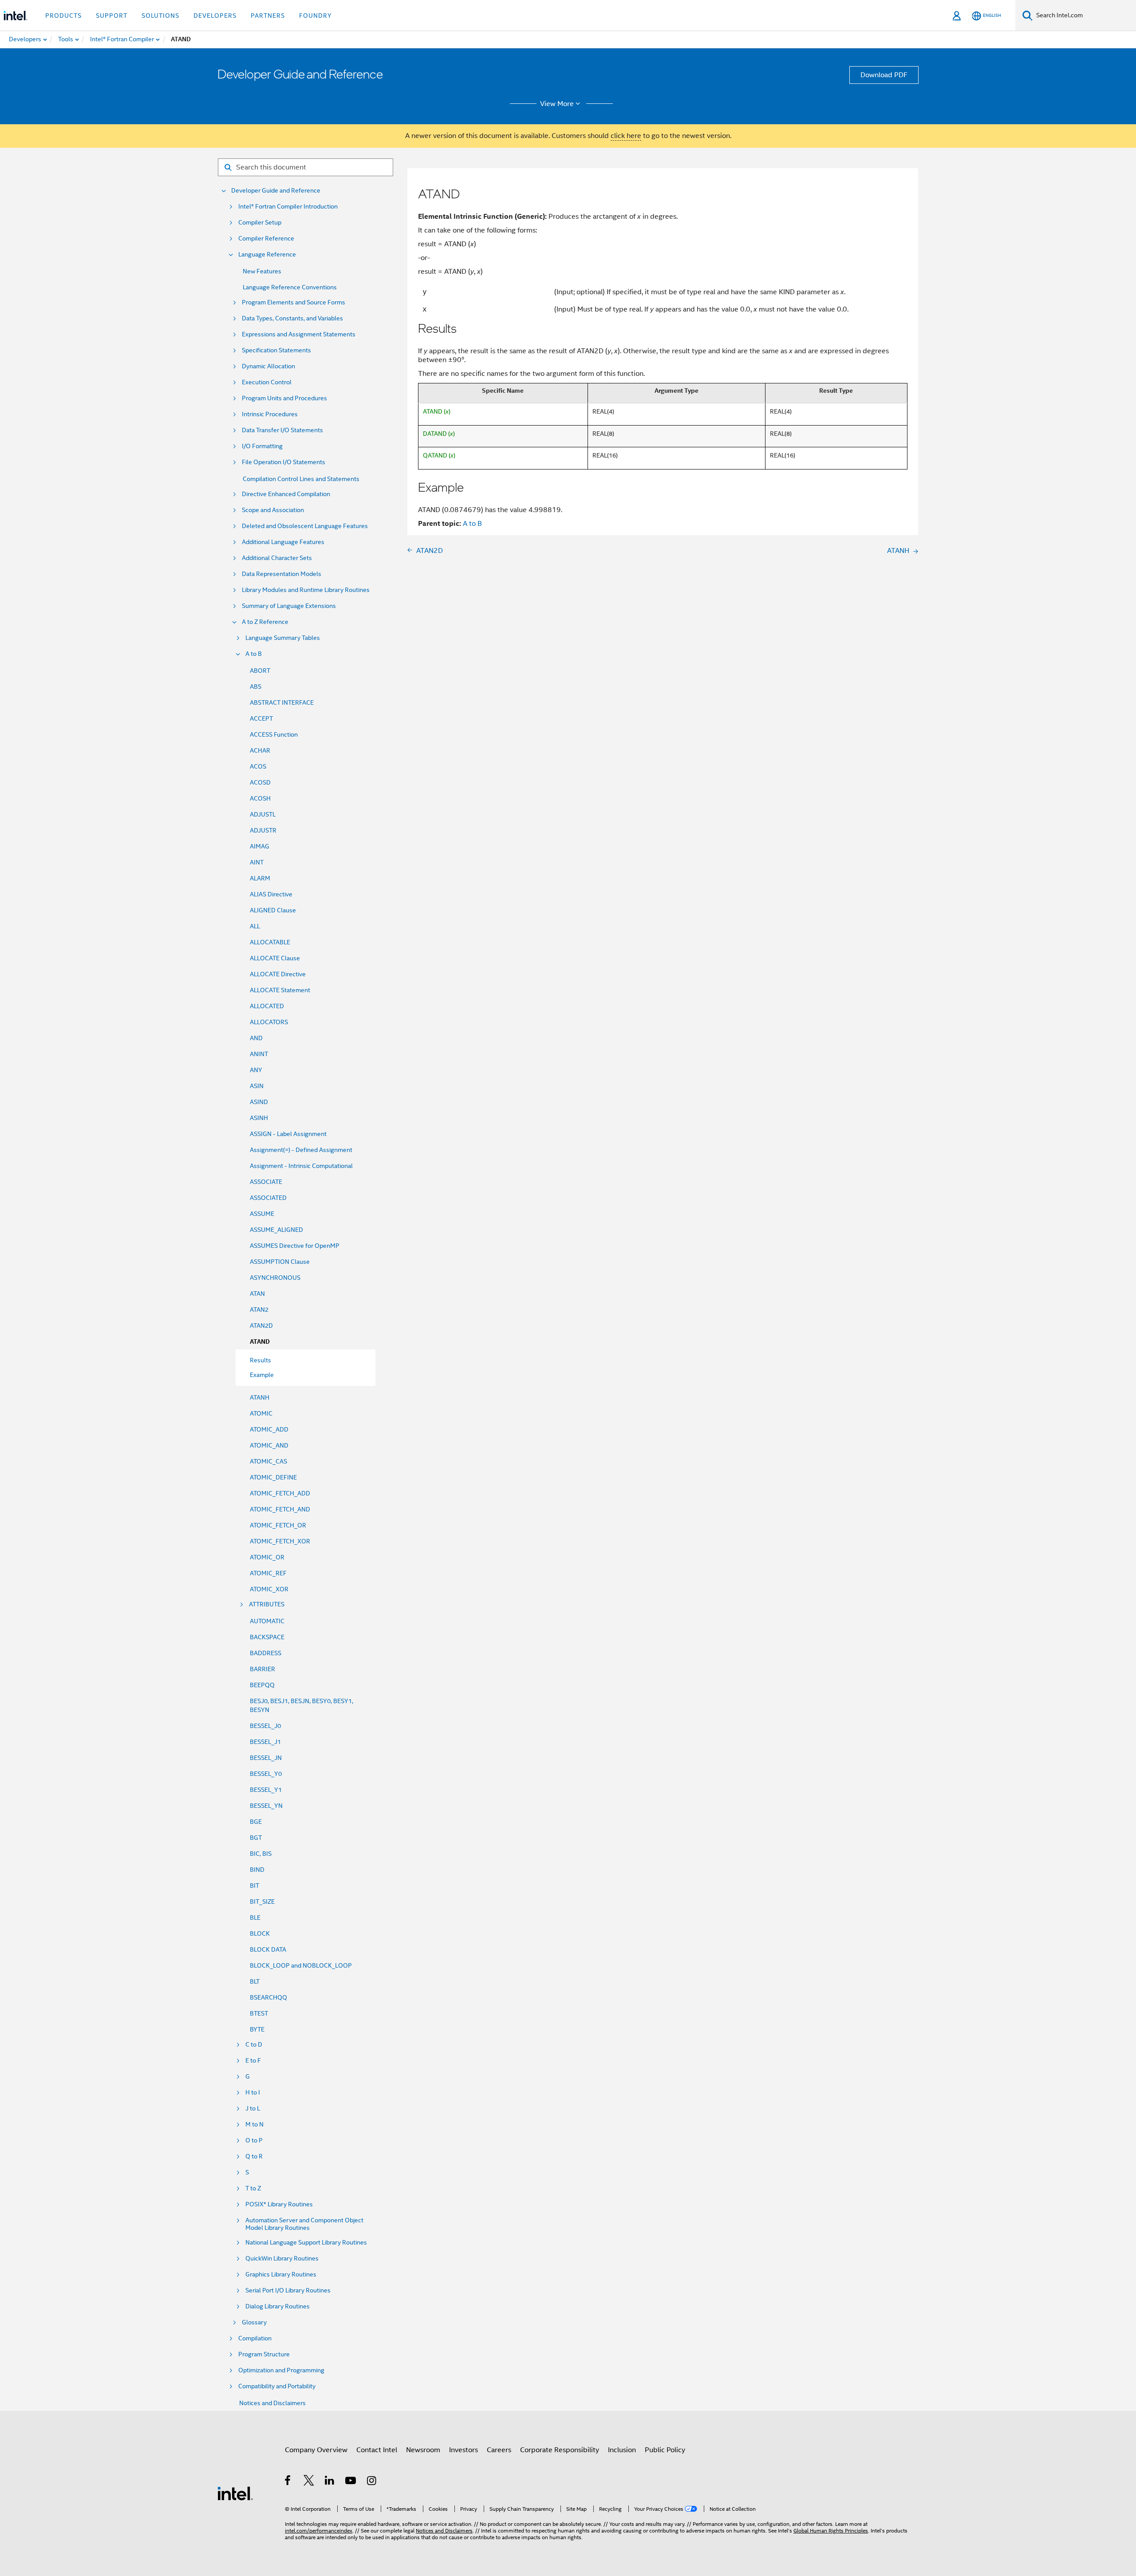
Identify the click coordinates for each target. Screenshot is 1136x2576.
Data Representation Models (282, 574)
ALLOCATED (267, 1006)
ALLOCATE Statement (280, 990)
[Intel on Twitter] (309, 2482)
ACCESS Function (274, 734)
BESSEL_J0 (265, 1726)
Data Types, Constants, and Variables (292, 318)
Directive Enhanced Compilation (286, 494)
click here (626, 136)
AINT (257, 862)
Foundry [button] (316, 16)
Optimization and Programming (281, 2370)
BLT (255, 1981)
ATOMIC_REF (268, 1573)
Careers (499, 2450)
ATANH (260, 1397)
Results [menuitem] (260, 1360)
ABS (256, 686)
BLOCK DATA (268, 1949)
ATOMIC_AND (269, 1445)
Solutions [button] (160, 16)
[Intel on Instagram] (372, 2482)
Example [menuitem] (262, 1375)
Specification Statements (276, 350)
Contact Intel (377, 2450)
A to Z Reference (265, 622)
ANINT (259, 1054)
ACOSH (260, 798)
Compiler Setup (260, 223)
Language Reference (267, 254)
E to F (253, 2061)
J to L (253, 2109)
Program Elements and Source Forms (294, 302)
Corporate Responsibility (560, 2450)
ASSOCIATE (266, 1182)
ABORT (260, 671)
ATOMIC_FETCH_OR (278, 1525)
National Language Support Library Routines (306, 2243)
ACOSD (260, 782)
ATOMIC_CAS (268, 1461)
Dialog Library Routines (278, 2306)
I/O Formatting (262, 446)
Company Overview (316, 2450)
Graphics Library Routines (281, 2274)
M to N (254, 2124)
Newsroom (423, 2450)
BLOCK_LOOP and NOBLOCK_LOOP (301, 1965)
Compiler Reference (266, 239)
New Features (262, 271)
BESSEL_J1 (265, 1742)
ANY (256, 1070)
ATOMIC (261, 1413)
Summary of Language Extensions (289, 606)
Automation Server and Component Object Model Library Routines (304, 2224)
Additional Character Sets (277, 558)
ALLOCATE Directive (278, 974)
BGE (256, 1822)
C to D (254, 2045)
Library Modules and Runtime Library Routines (306, 590)
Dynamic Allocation (268, 366)
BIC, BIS (261, 1854)
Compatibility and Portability (277, 2386)
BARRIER (262, 1669)
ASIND (259, 1102)
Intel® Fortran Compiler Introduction (288, 207)
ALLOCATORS (269, 1022)
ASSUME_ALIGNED (276, 1230)
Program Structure (264, 2354)
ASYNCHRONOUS (275, 1278)
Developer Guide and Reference (276, 191)
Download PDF (884, 75)
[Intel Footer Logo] (235, 2493)
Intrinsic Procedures (270, 414)
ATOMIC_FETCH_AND (280, 1509)
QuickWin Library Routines (282, 2258)
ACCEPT (261, 718)
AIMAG (260, 846)
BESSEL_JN (266, 1758)
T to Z (253, 2188)
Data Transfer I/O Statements (282, 430)
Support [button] (112, 16)
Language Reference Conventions (290, 287)
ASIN (257, 1086)
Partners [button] (268, 16)
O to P (254, 2140)
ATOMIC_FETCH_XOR (280, 1541)
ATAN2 (259, 1310)
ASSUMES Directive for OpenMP (295, 1246)
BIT (254, 1886)
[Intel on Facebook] (288, 2482)
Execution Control (267, 382)
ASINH (259, 1118)
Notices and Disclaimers (272, 2403)
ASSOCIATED (268, 1198)
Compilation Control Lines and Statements (301, 479)
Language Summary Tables (283, 638)
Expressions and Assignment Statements (299, 334)
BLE (255, 1917)
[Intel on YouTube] (351, 2482)
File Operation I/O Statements (284, 462)
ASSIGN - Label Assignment (288, 1134)
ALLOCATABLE (270, 942)
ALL (255, 926)
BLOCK (260, 1933)
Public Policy (665, 2450)
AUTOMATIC (267, 1621)
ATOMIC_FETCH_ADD (280, 1493)
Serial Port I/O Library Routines (288, 2290)
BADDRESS (266, 1653)
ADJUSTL (263, 814)
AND (256, 1038)
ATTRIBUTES (267, 1604)
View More (557, 104)
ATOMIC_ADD (269, 1429)
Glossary (254, 2322)
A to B (254, 654)
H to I (253, 2093)
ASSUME (262, 1214)
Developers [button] (215, 16)
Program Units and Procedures (284, 398)
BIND (257, 1870)
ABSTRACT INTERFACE (282, 702)
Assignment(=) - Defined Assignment (301, 1150)
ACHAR (260, 750)
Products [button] (63, 16)
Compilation (255, 2338)
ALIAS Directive (271, 894)
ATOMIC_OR (267, 1557)
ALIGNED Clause (273, 910)
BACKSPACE (267, 1637)
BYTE (257, 2029)
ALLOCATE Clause (275, 958)
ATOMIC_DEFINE (273, 1477)
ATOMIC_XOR (269, 1589)
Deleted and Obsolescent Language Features (305, 526)
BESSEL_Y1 (266, 1790)
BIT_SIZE (262, 1901)
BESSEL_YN (266, 1806)
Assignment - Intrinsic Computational (301, 1166)
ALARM (260, 878)
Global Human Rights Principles (831, 2531)
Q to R (254, 2156)
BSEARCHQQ (268, 1997)
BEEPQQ (262, 1685)
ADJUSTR (263, 830)
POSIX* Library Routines (279, 2204)
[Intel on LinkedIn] (330, 2482)
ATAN (257, 1294)
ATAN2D (261, 1325)
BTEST (259, 2013)
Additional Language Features (283, 542)
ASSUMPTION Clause (280, 1262)
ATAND (260, 1342)
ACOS (258, 766)
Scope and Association (273, 510)
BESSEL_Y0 (266, 1774)
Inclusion (622, 2450)
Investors (463, 2450)
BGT (256, 1838)
